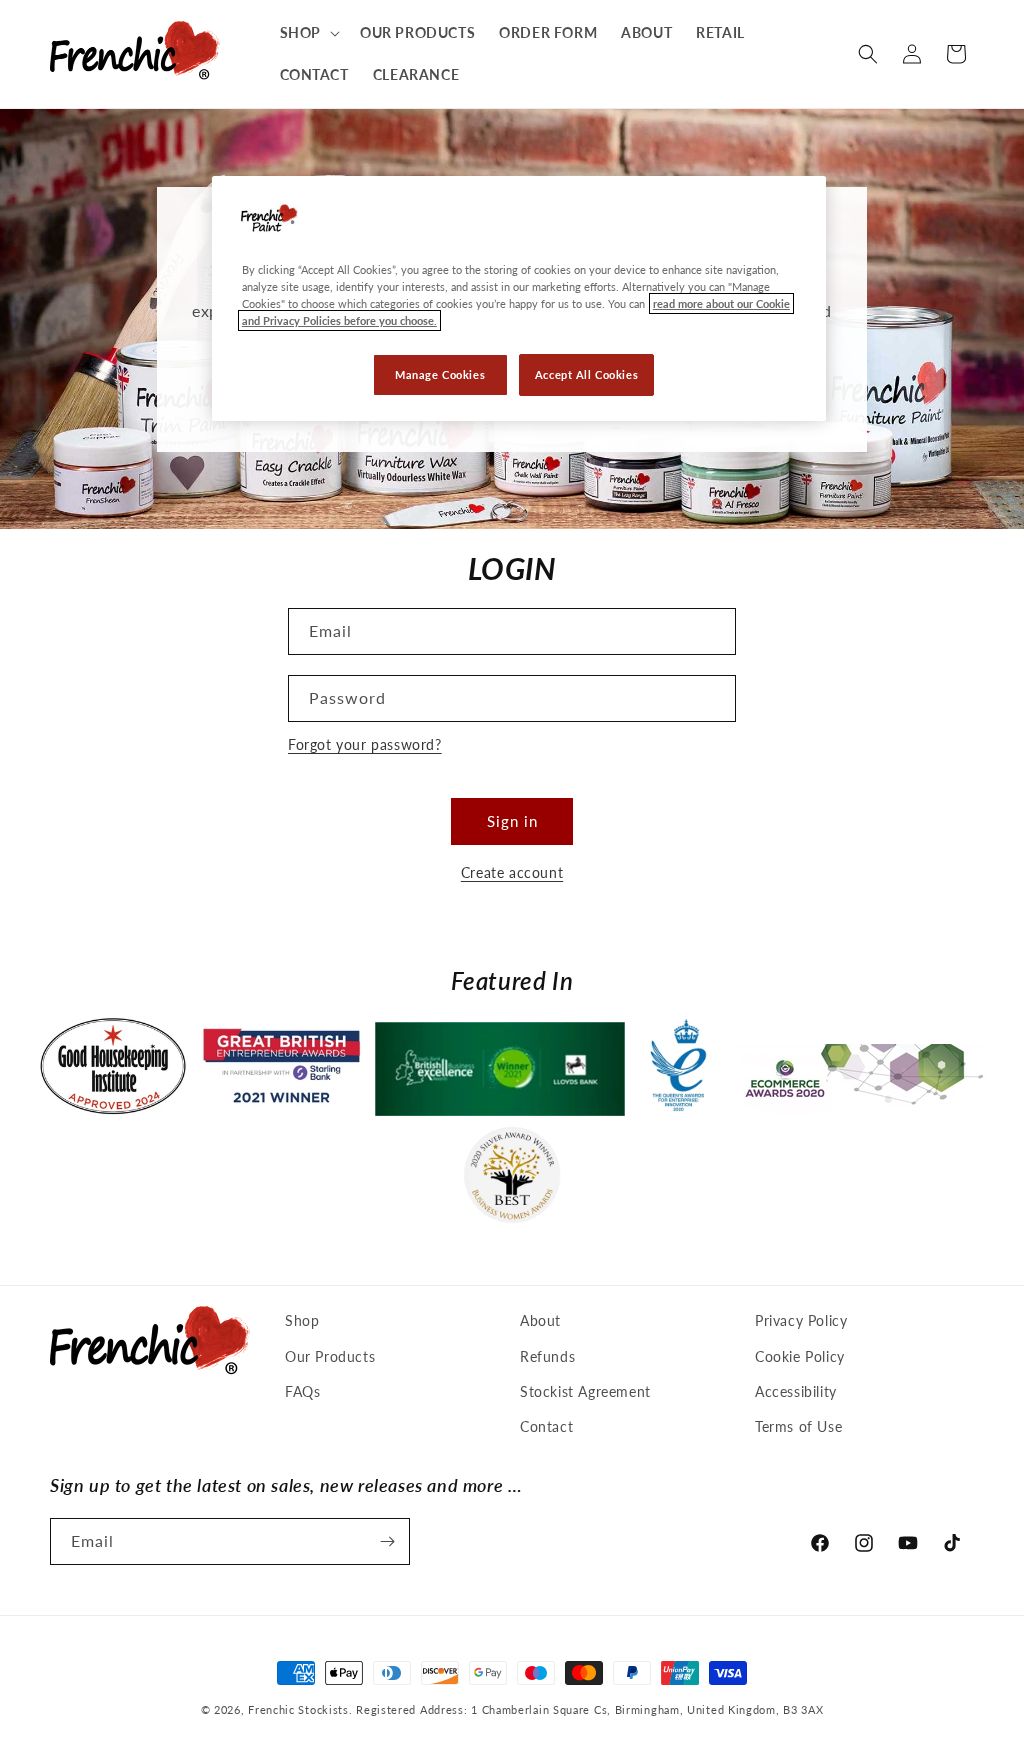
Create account (512, 872)
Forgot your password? (365, 744)
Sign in (512, 821)
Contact (546, 1426)
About (540, 1320)
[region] (519, 298)
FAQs (302, 1391)
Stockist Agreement (585, 1391)
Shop (302, 1320)
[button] (308, 33)
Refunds (547, 1356)
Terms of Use (798, 1426)
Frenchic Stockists (298, 1709)
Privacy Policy (801, 1320)
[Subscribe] (387, 1541)
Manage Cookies (440, 374)
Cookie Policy (800, 1356)
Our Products (330, 1356)
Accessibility (796, 1391)
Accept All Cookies (586, 374)
